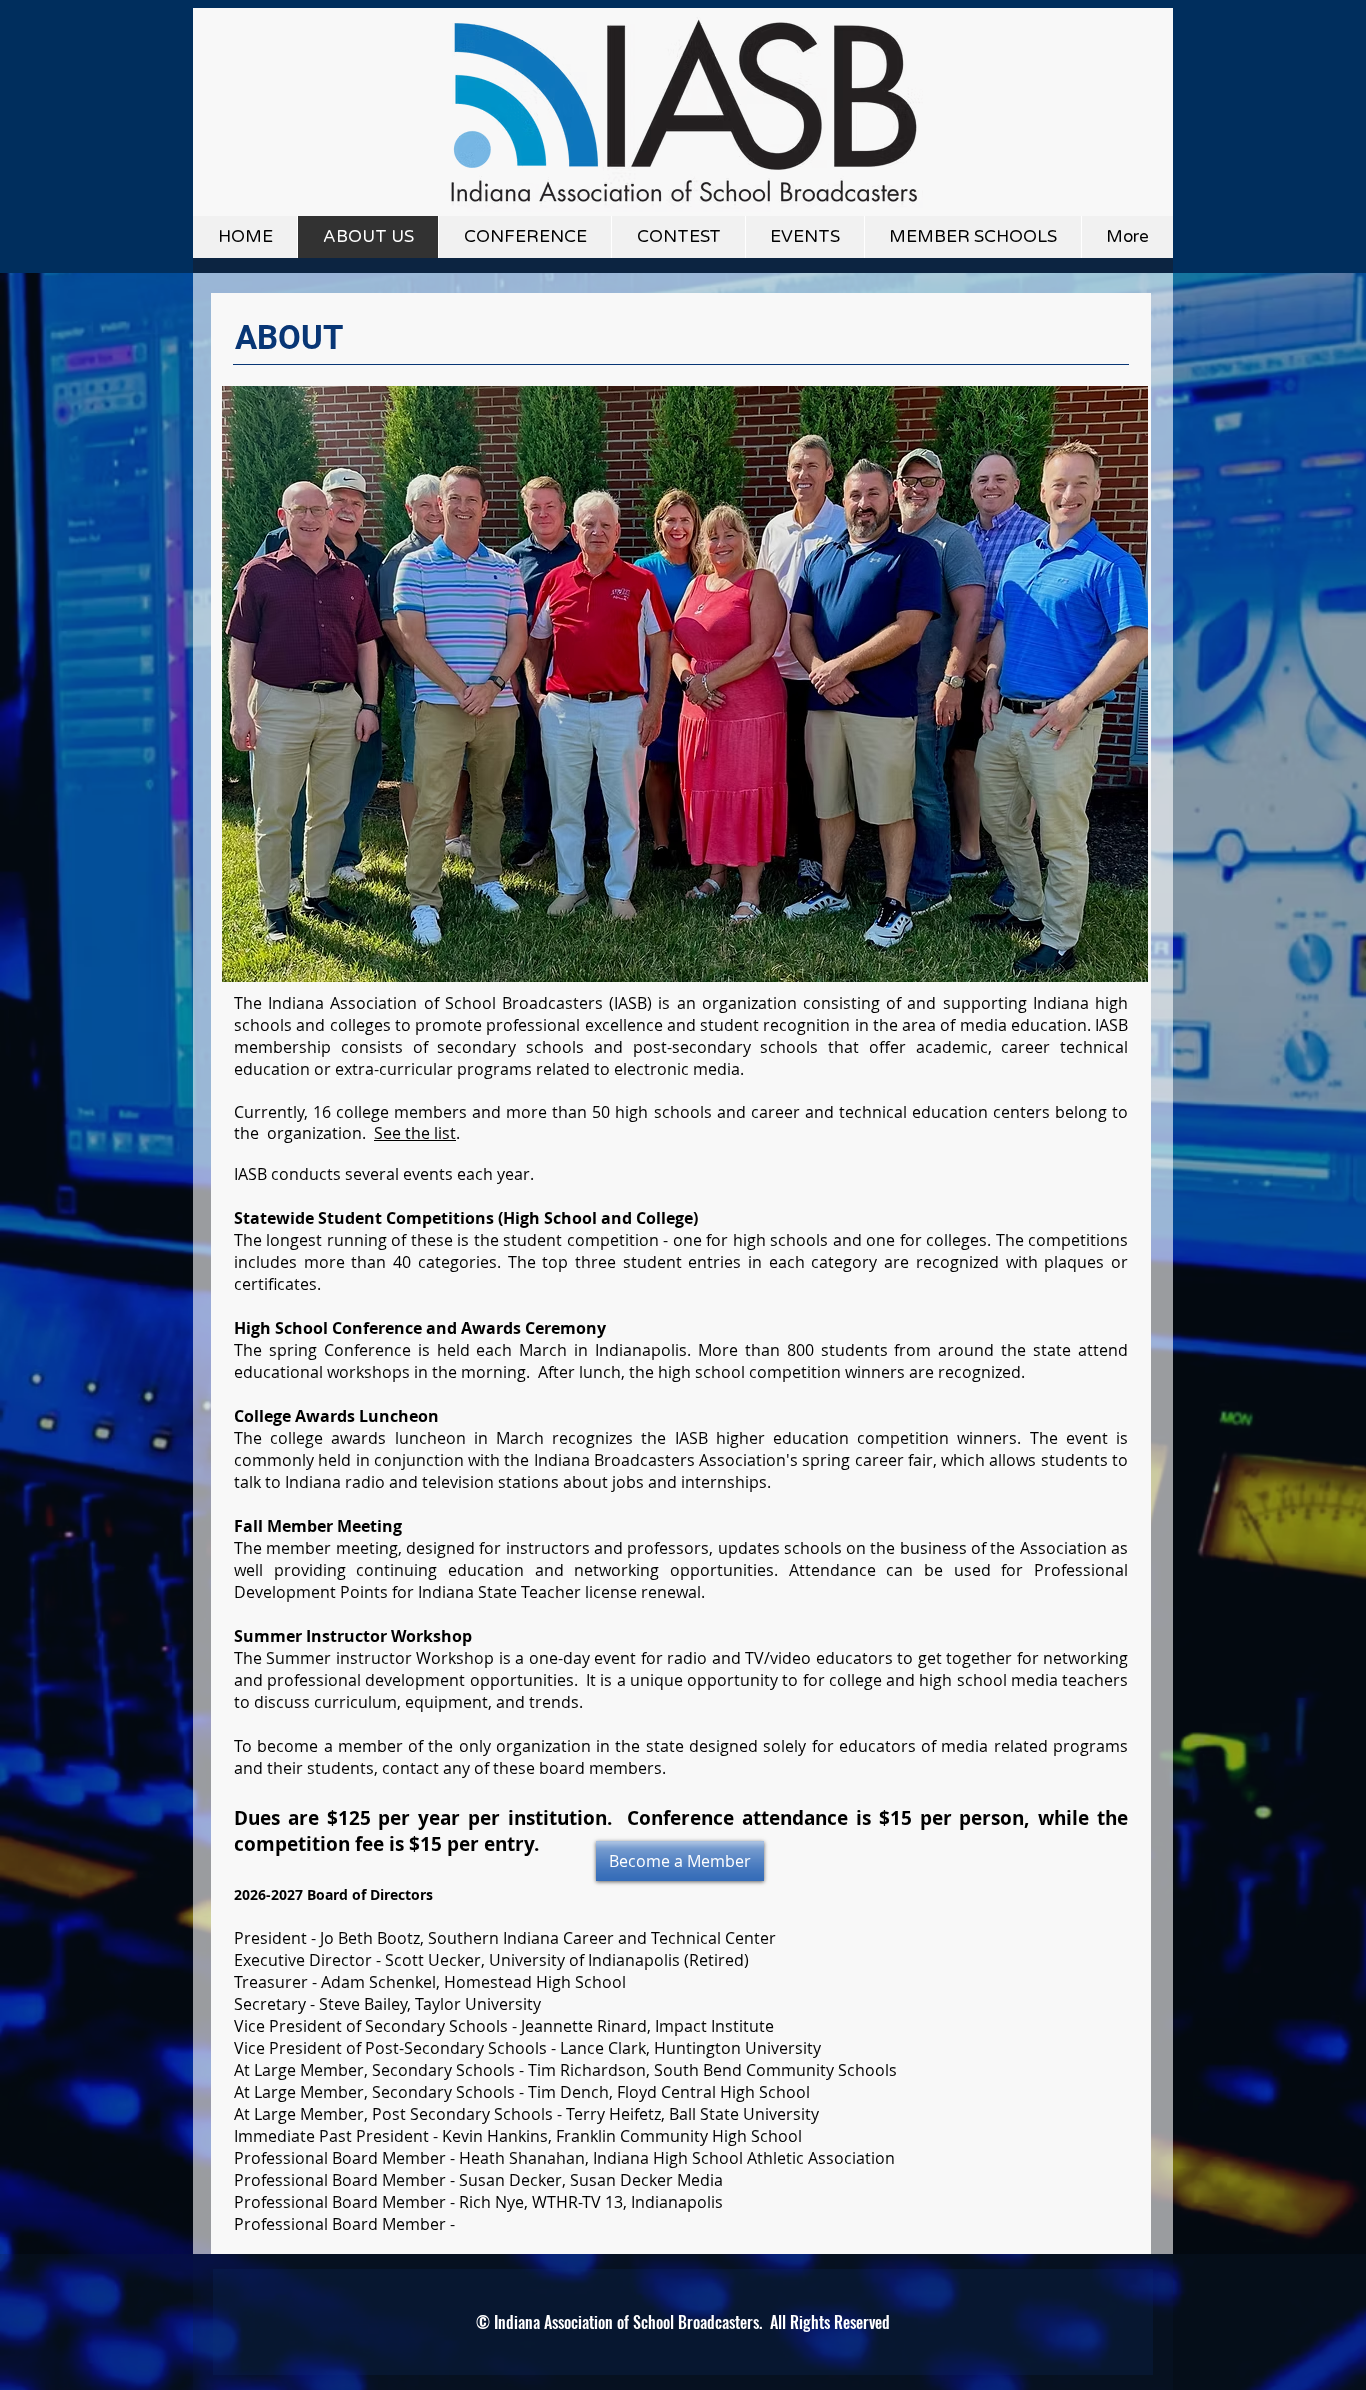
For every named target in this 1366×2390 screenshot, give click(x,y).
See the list (415, 1133)
